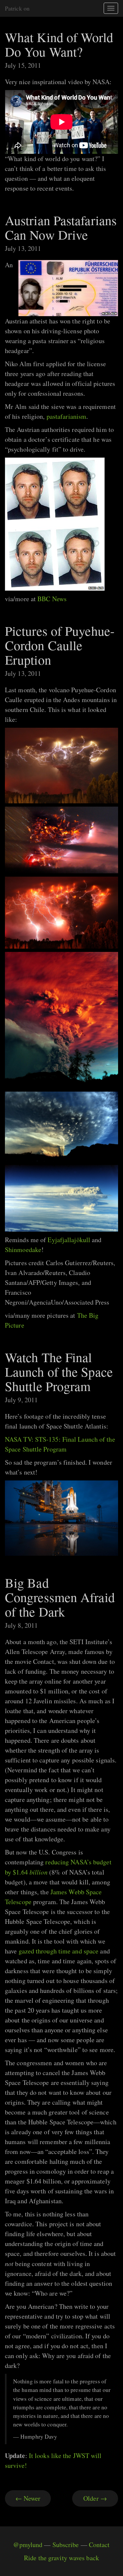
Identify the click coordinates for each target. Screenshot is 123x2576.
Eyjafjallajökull (69, 1240)
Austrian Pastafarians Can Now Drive (61, 227)
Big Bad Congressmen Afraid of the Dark (60, 1597)
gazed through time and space (59, 1951)
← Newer (28, 2498)
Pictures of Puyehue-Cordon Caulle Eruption (60, 645)
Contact (99, 2545)
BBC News (52, 599)
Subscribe (66, 2545)
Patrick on (17, 8)
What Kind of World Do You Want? (59, 44)
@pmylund (28, 2545)
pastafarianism (66, 416)
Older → (95, 2498)
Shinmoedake (23, 1250)
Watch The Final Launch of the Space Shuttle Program (59, 1371)
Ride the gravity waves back (61, 2558)
